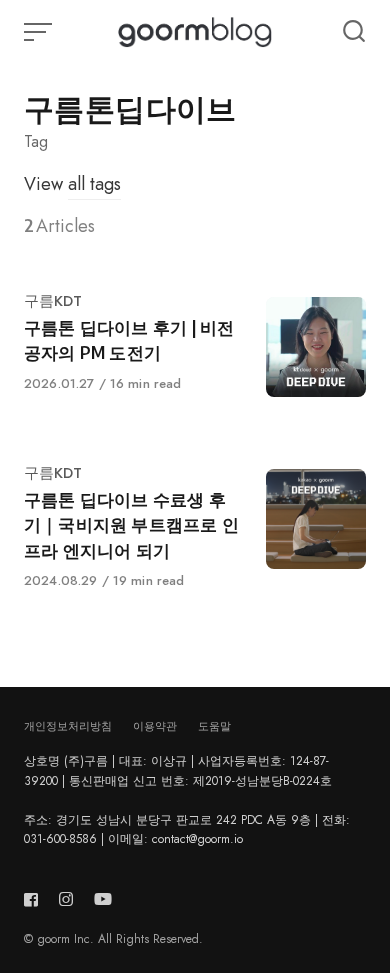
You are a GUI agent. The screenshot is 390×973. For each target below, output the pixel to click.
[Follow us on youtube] (103, 899)
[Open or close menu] (40, 32)
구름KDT (53, 301)
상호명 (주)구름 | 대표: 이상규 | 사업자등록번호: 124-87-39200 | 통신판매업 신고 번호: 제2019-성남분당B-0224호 (178, 770)
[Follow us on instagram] (66, 899)
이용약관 (155, 726)
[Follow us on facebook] (35, 899)
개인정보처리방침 (68, 726)
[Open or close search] (354, 32)
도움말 (214, 726)
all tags (94, 184)
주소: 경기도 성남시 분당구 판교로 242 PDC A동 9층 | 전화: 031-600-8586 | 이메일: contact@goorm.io (187, 829)
